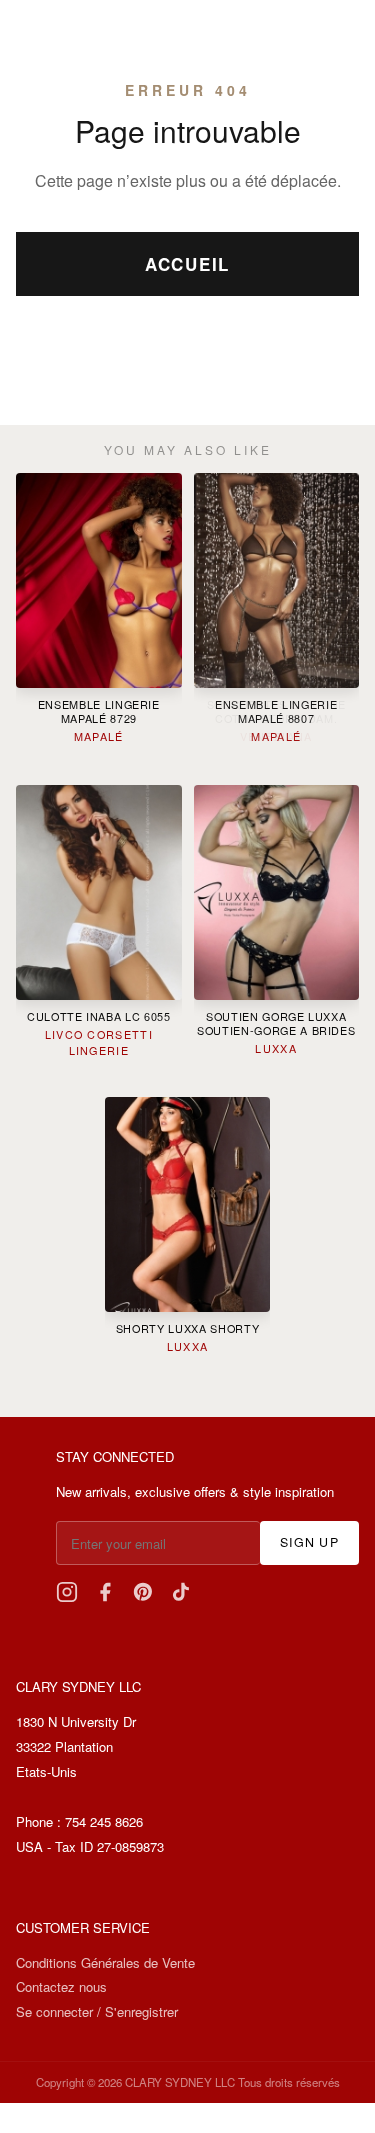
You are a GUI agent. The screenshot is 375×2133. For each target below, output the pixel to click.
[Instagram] (67, 1592)
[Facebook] (105, 1592)
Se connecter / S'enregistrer (97, 2011)
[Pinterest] (143, 1592)
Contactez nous (61, 1986)
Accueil (187, 264)
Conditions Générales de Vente (105, 1962)
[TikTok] (181, 1592)
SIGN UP (309, 1542)
